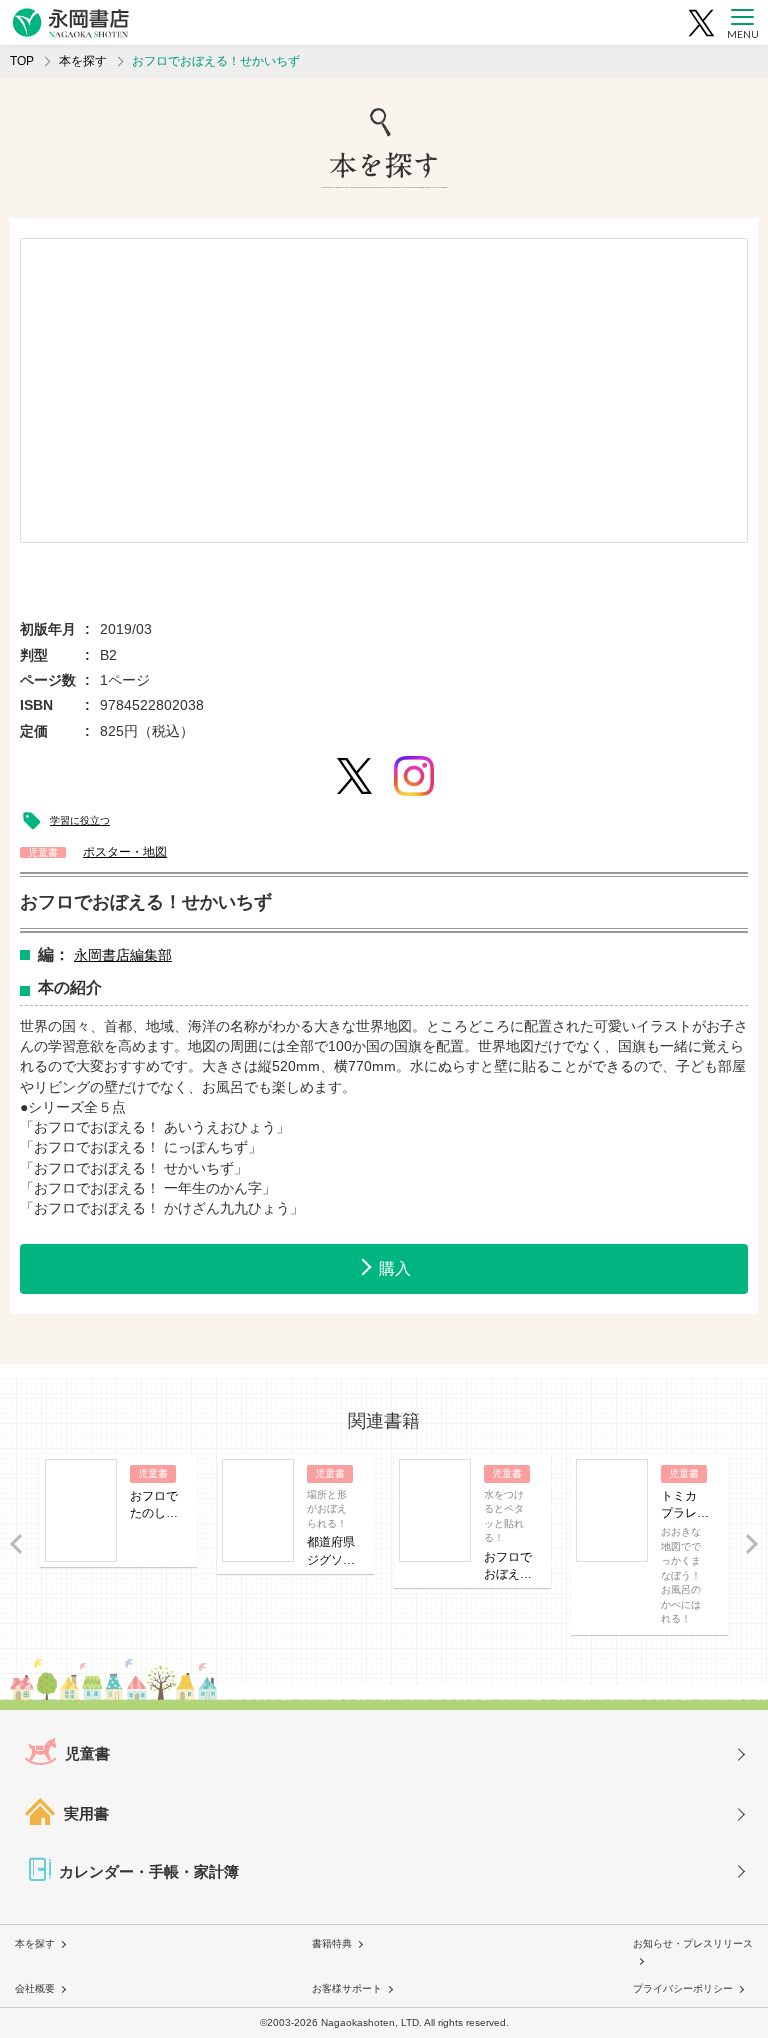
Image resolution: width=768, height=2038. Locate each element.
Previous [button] (17, 1544)
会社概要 (35, 1988)
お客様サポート (347, 1988)
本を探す (83, 61)
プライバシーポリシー (683, 1988)
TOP (22, 61)
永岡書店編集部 (123, 955)
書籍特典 (332, 1943)
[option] (384, 390)
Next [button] (751, 1544)
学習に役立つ (80, 820)
